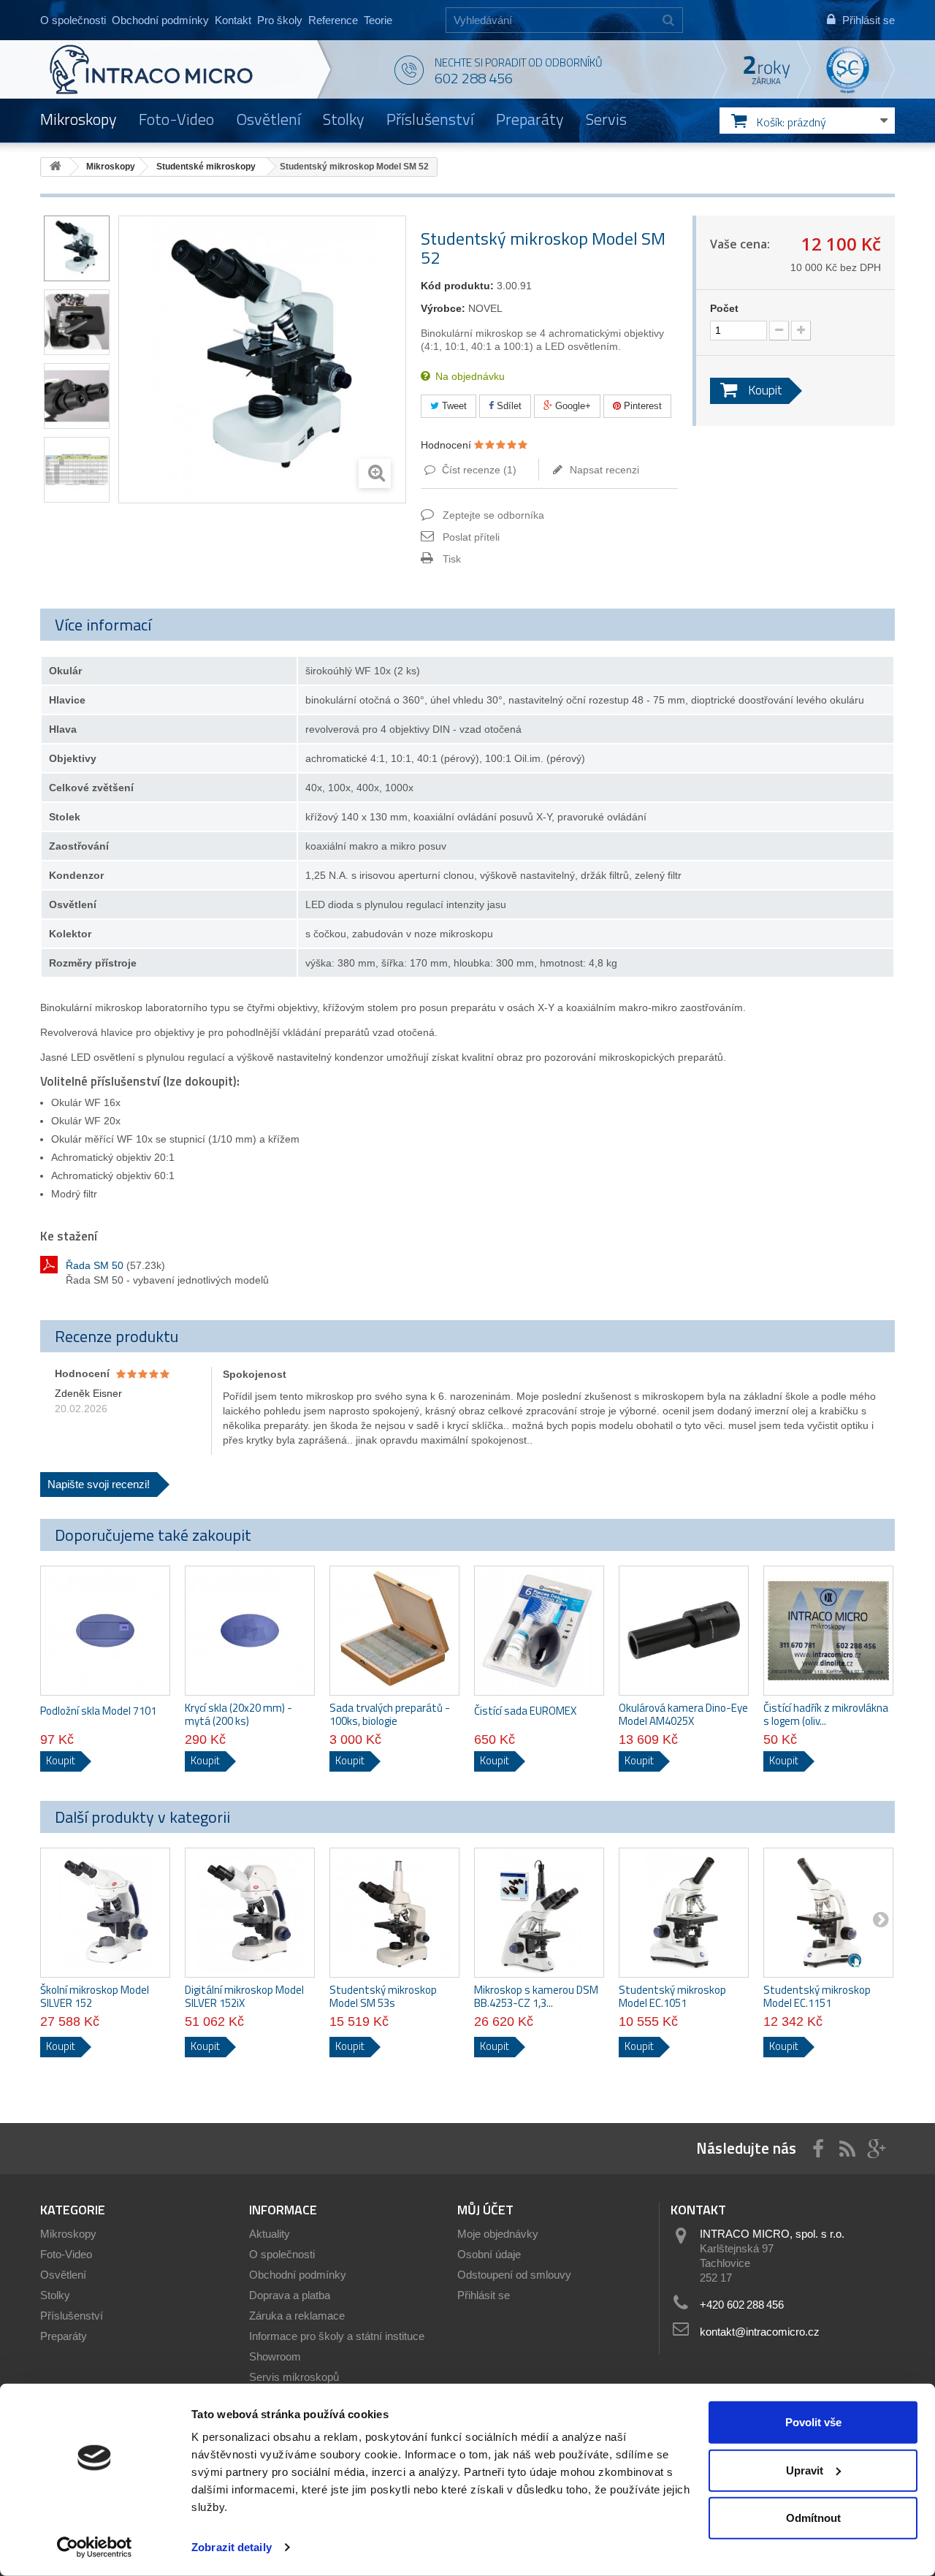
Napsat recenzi (603, 470)
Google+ (572, 406)
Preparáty (530, 119)
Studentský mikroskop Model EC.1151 (817, 1997)
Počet (724, 308)
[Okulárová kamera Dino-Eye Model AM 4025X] (684, 1631)
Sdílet (508, 406)
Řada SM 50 (95, 1265)
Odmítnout (813, 2518)
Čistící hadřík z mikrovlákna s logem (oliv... (826, 1715)
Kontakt (233, 20)
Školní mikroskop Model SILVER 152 (95, 1997)
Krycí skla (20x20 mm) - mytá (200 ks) (238, 1715)
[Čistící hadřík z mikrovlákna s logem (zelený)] (828, 1631)
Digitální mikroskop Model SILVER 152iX (244, 1997)
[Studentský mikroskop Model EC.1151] (828, 1913)
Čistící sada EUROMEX (525, 1711)
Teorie (378, 20)
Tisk (452, 559)
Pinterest (641, 406)
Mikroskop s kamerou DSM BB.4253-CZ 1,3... (536, 1997)
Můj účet (485, 2210)
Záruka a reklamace (297, 2316)
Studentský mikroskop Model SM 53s (383, 1997)
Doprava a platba (290, 2295)
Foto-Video (176, 119)
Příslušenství (430, 119)
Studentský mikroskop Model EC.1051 (672, 1997)
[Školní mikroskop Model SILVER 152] (105, 1913)
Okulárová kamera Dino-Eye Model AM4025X (683, 1715)
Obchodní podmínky (160, 20)
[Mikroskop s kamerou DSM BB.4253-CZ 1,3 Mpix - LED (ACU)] (539, 1913)
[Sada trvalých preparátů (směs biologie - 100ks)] (394, 1631)
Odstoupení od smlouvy (514, 2275)
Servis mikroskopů (294, 2377)
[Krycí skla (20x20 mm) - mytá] (250, 1631)
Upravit (805, 2470)
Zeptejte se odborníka (493, 515)
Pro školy (280, 20)
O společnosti (73, 20)
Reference (333, 20)
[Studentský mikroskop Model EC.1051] (684, 1913)
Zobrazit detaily (232, 2547)
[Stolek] (77, 322)
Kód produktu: (457, 286)
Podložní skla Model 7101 (98, 1711)
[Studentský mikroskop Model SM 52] (77, 248)
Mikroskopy (79, 119)
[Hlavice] (77, 396)
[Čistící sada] (539, 1631)
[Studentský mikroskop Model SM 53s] (394, 1913)
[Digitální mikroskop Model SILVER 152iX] (250, 1913)
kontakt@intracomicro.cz (760, 2332)
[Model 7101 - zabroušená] (105, 1631)
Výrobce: (443, 308)
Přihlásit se (484, 2295)
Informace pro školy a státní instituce (337, 2336)
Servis (606, 119)
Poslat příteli (471, 537)
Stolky (344, 119)
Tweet (453, 406)
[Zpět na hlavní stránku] (56, 167)
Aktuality (270, 2234)
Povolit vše (813, 2422)
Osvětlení (268, 119)
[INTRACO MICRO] (181, 69)
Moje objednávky (498, 2234)
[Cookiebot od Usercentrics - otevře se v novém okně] (95, 2548)
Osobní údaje (489, 2254)
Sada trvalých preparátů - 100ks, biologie (390, 1715)
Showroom (275, 2356)
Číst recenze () (478, 470)
